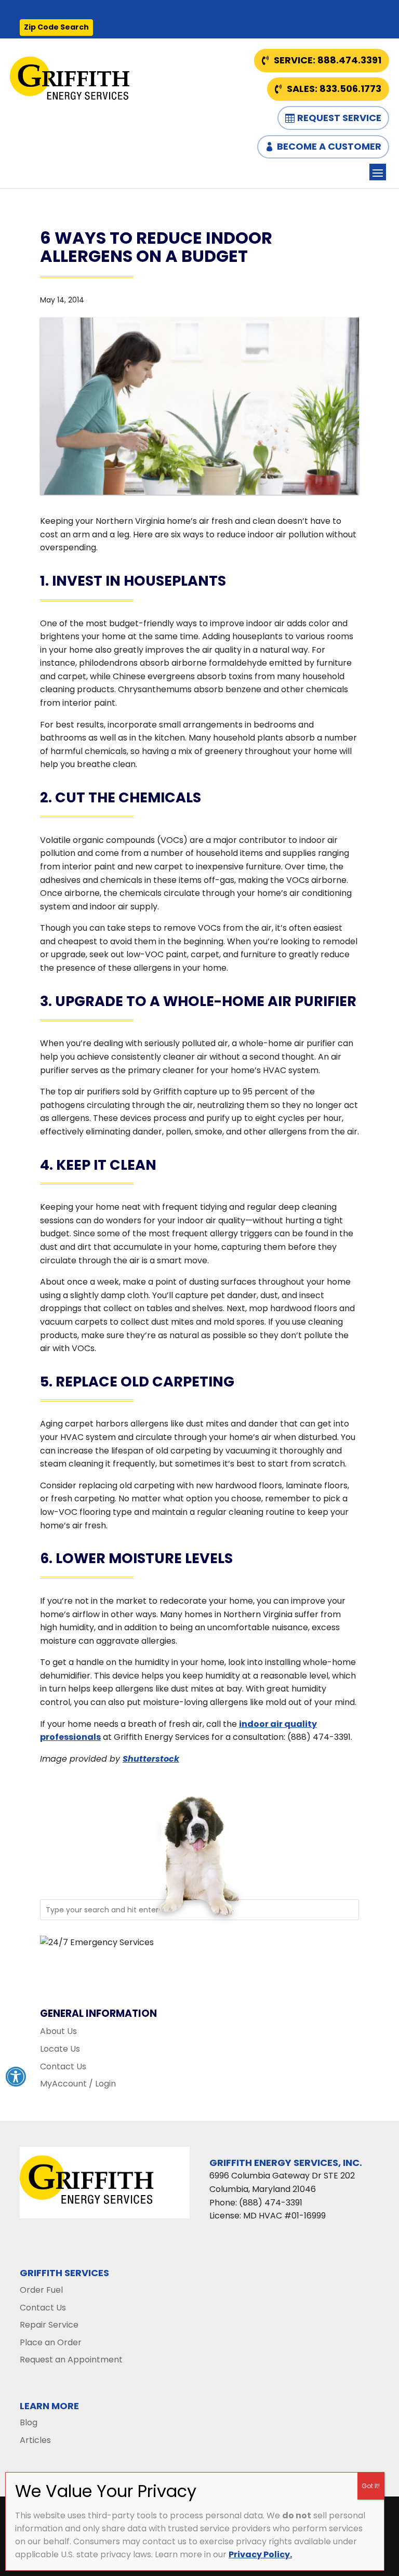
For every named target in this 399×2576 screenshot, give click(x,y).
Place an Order (51, 2342)
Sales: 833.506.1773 (334, 89)
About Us (58, 2031)
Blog (29, 2422)
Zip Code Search (56, 27)
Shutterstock (151, 1759)
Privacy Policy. (260, 2554)
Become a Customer (329, 146)
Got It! (371, 2486)
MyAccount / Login (78, 2084)
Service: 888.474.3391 (328, 60)
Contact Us (63, 2066)
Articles (35, 2440)
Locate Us (60, 2049)
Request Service (339, 118)
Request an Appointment (71, 2360)
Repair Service (49, 2325)
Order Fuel (41, 2290)
